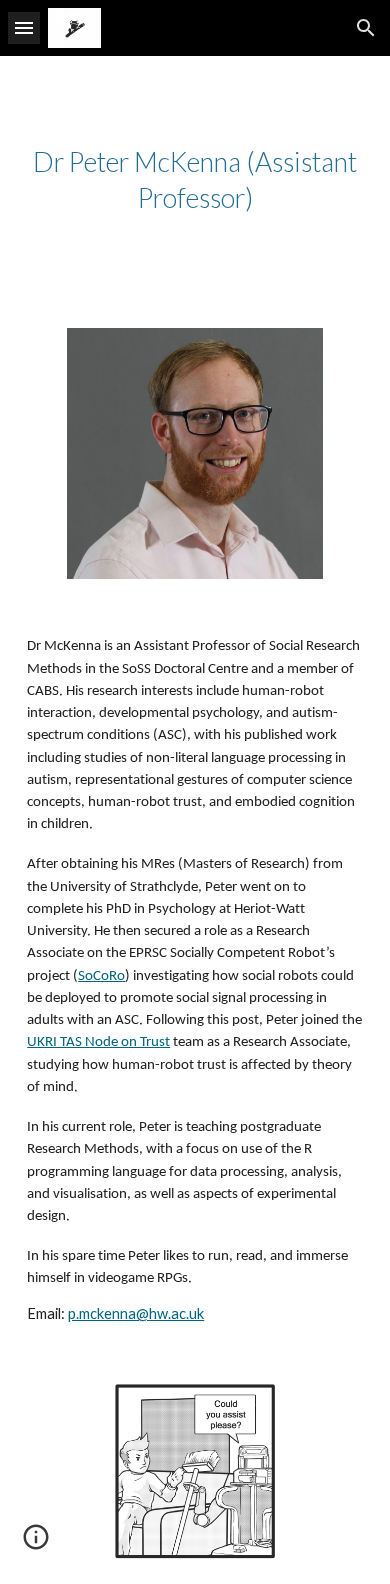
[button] (24, 27)
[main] (195, 180)
